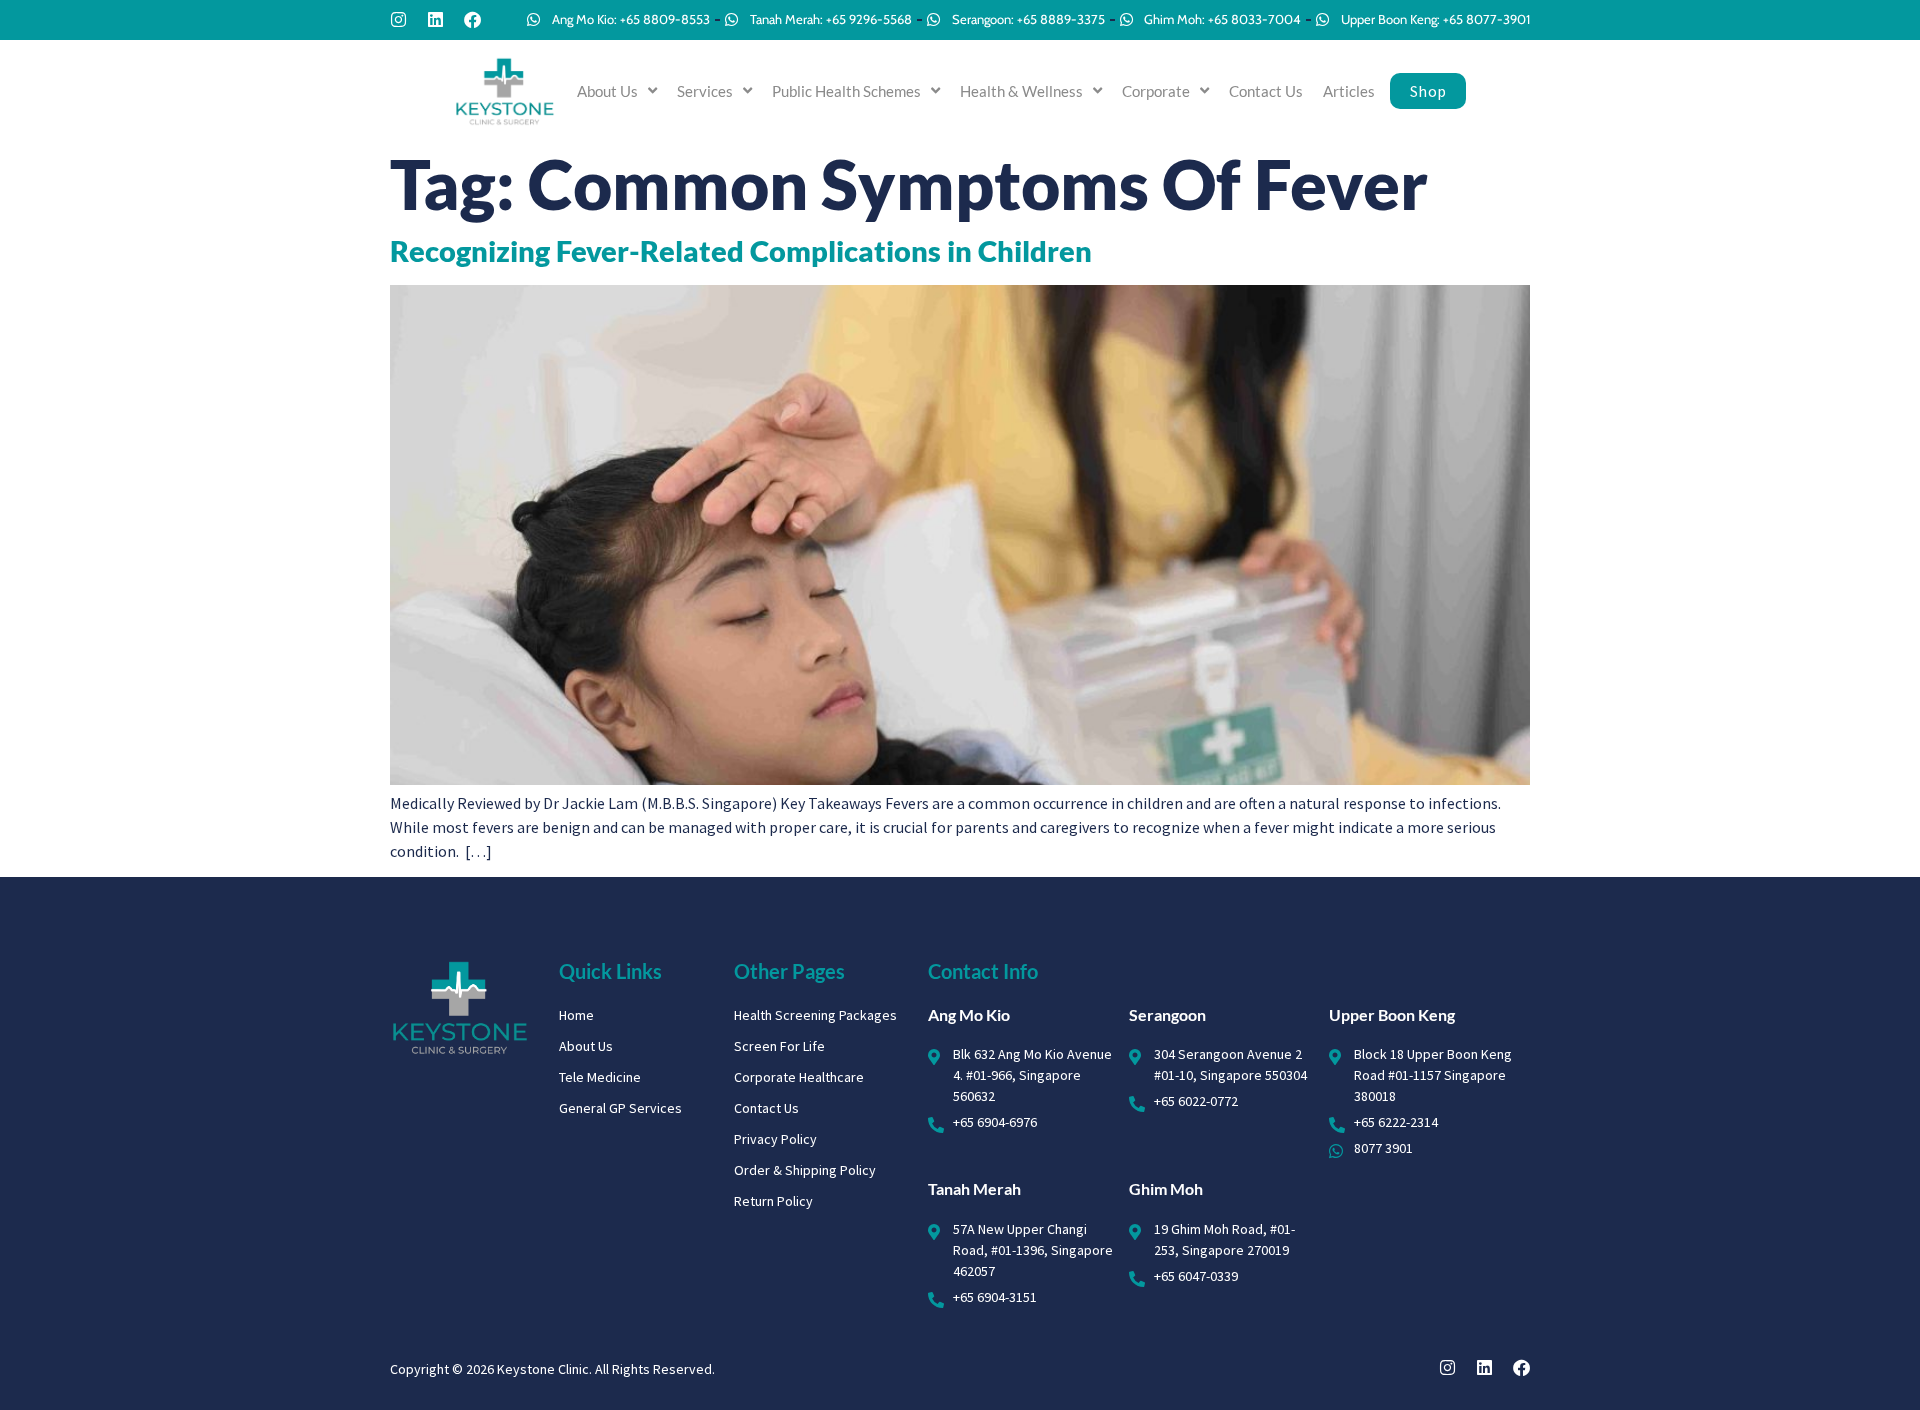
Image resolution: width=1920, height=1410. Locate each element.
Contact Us (1266, 91)
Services (705, 91)
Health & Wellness (1021, 91)
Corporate (1156, 91)
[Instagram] (398, 19)
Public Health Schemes (846, 91)
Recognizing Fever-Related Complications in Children (741, 251)
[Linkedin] (435, 19)
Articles (1349, 91)
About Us (607, 91)
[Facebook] (472, 19)
